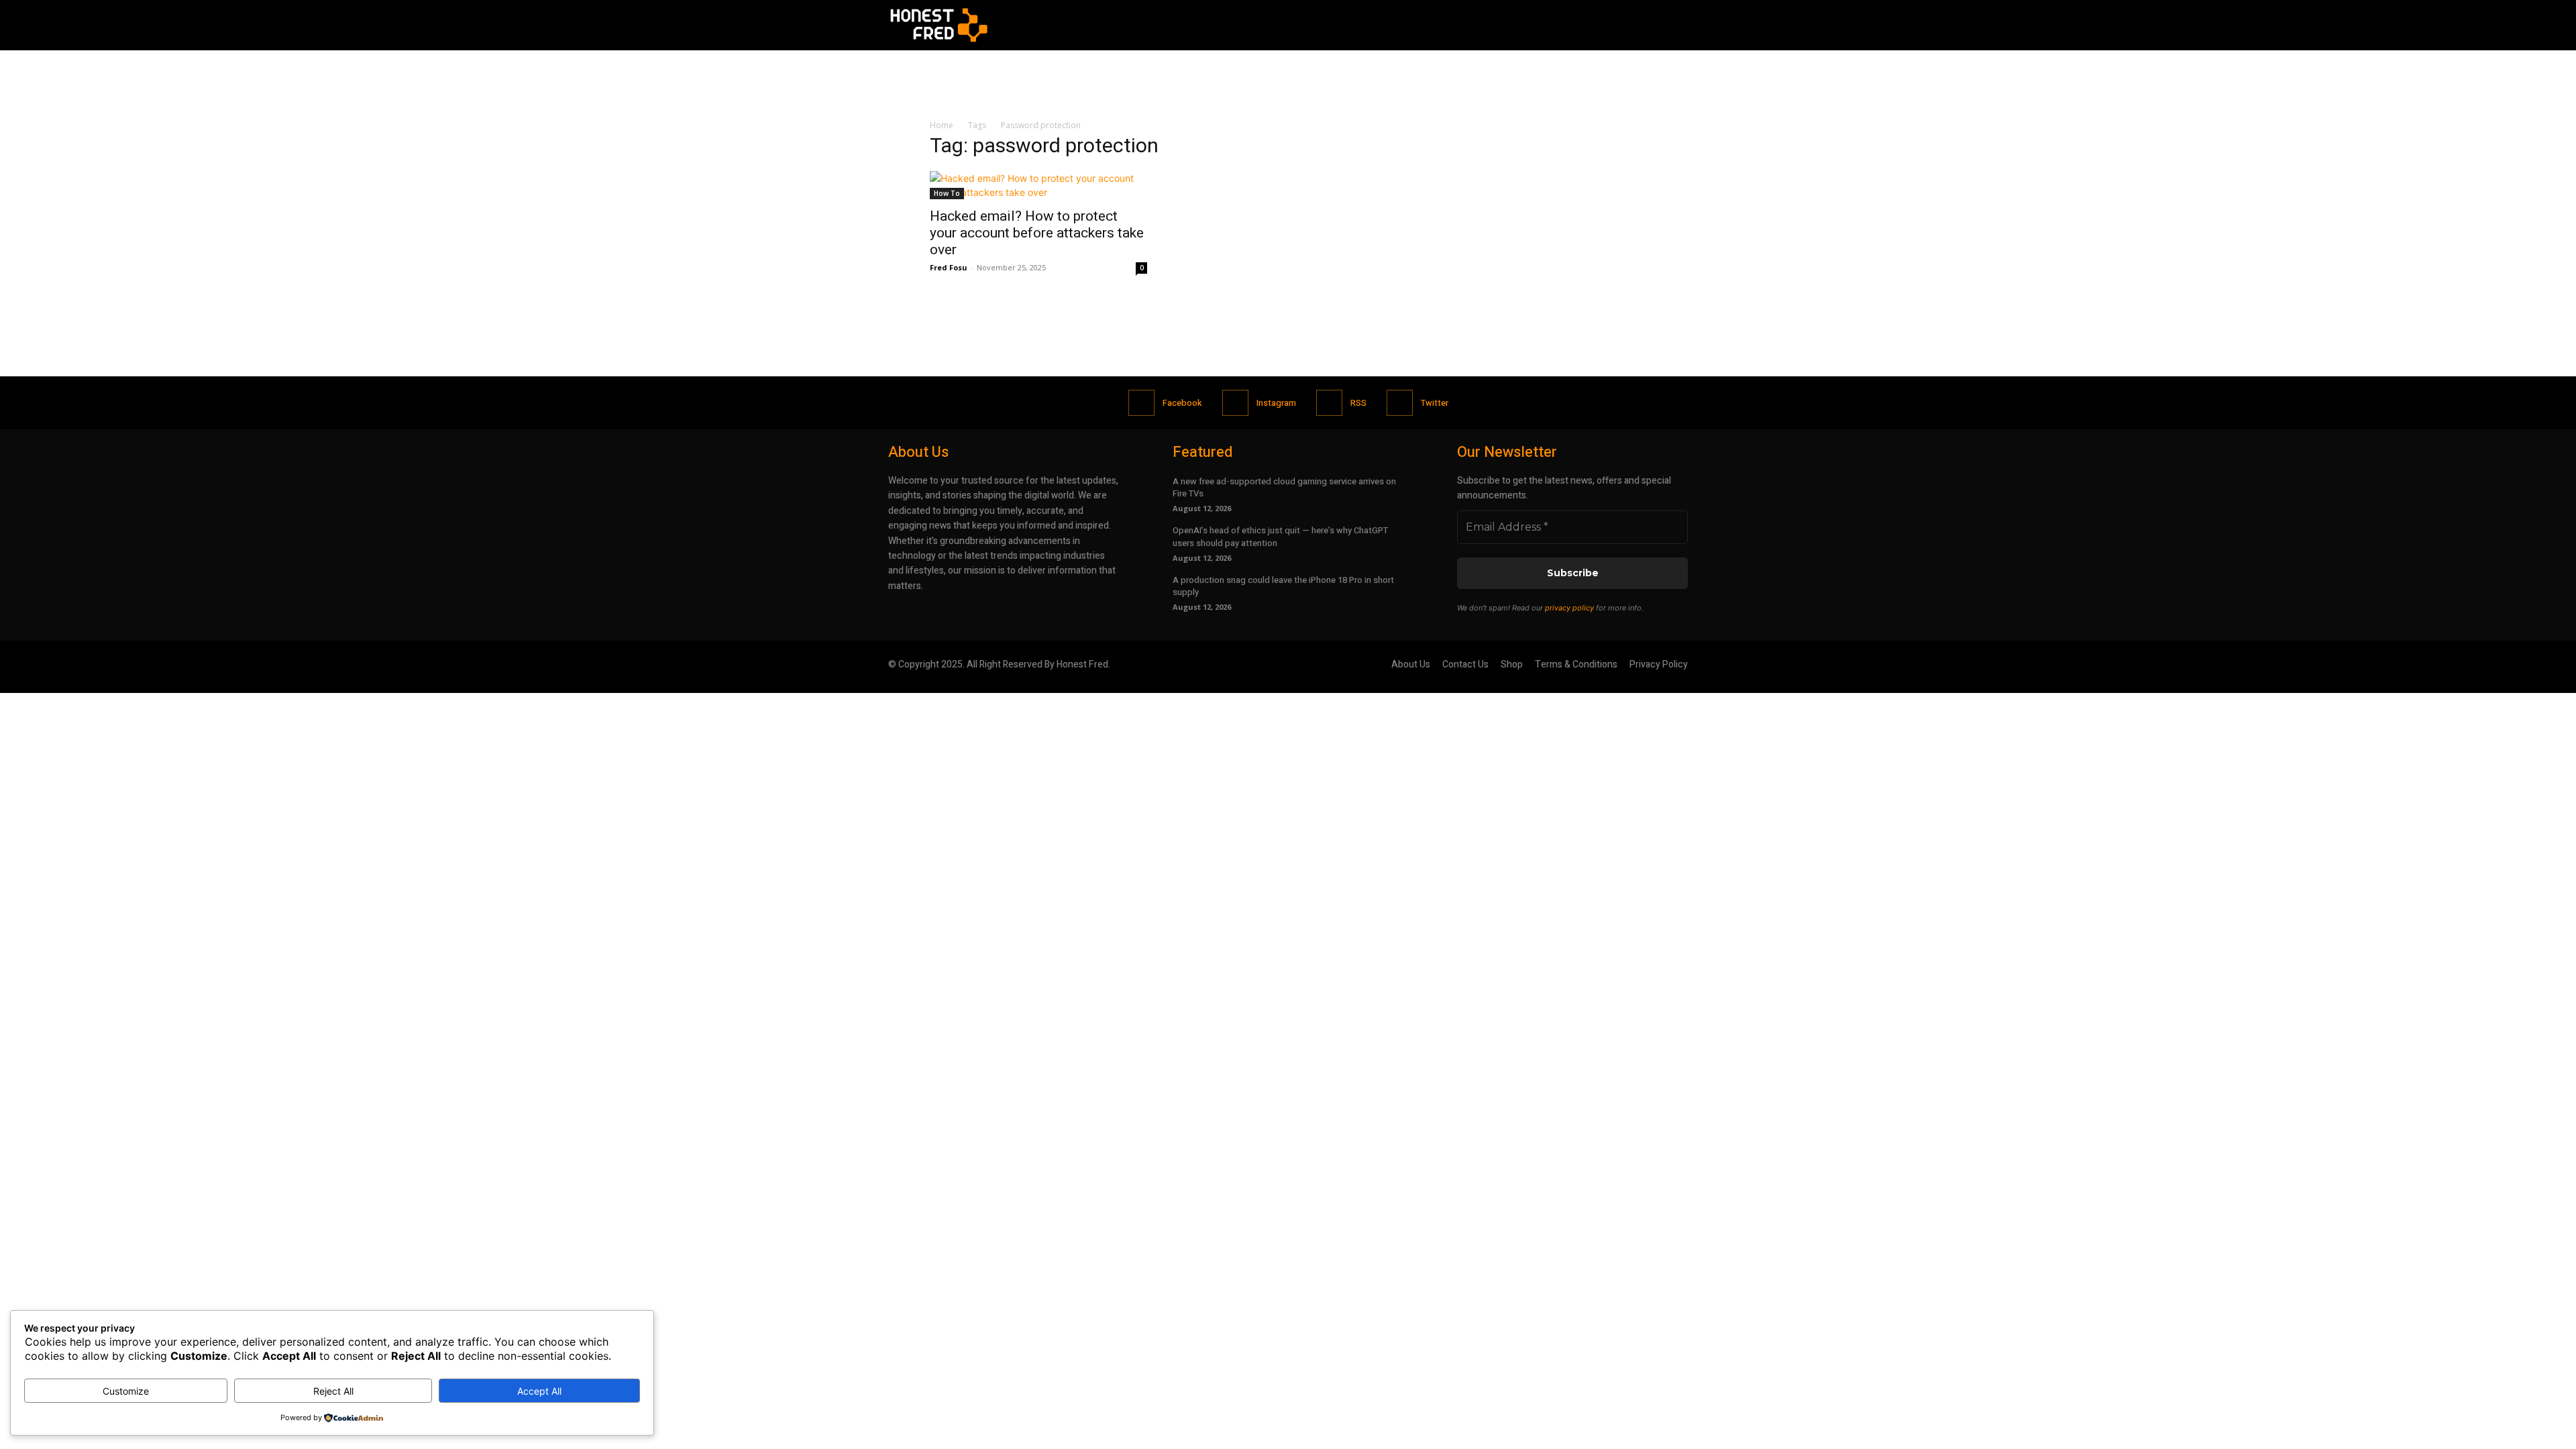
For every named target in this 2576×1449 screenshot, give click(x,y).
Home (942, 125)
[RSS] (1329, 403)
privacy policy (1569, 608)
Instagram (1276, 403)
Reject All (333, 1391)
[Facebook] (1141, 403)
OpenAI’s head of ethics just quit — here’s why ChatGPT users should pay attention (1280, 536)
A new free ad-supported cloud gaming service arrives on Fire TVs (1284, 487)
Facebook (1182, 403)
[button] (1672, 25)
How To (947, 193)
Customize (126, 1391)
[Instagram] (1235, 403)
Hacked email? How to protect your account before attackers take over (1037, 233)
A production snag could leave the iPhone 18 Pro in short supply (1283, 586)
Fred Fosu (949, 267)
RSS (1358, 403)
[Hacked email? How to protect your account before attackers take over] (1038, 185)
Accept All (539, 1391)
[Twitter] (1400, 403)
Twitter (1435, 403)
